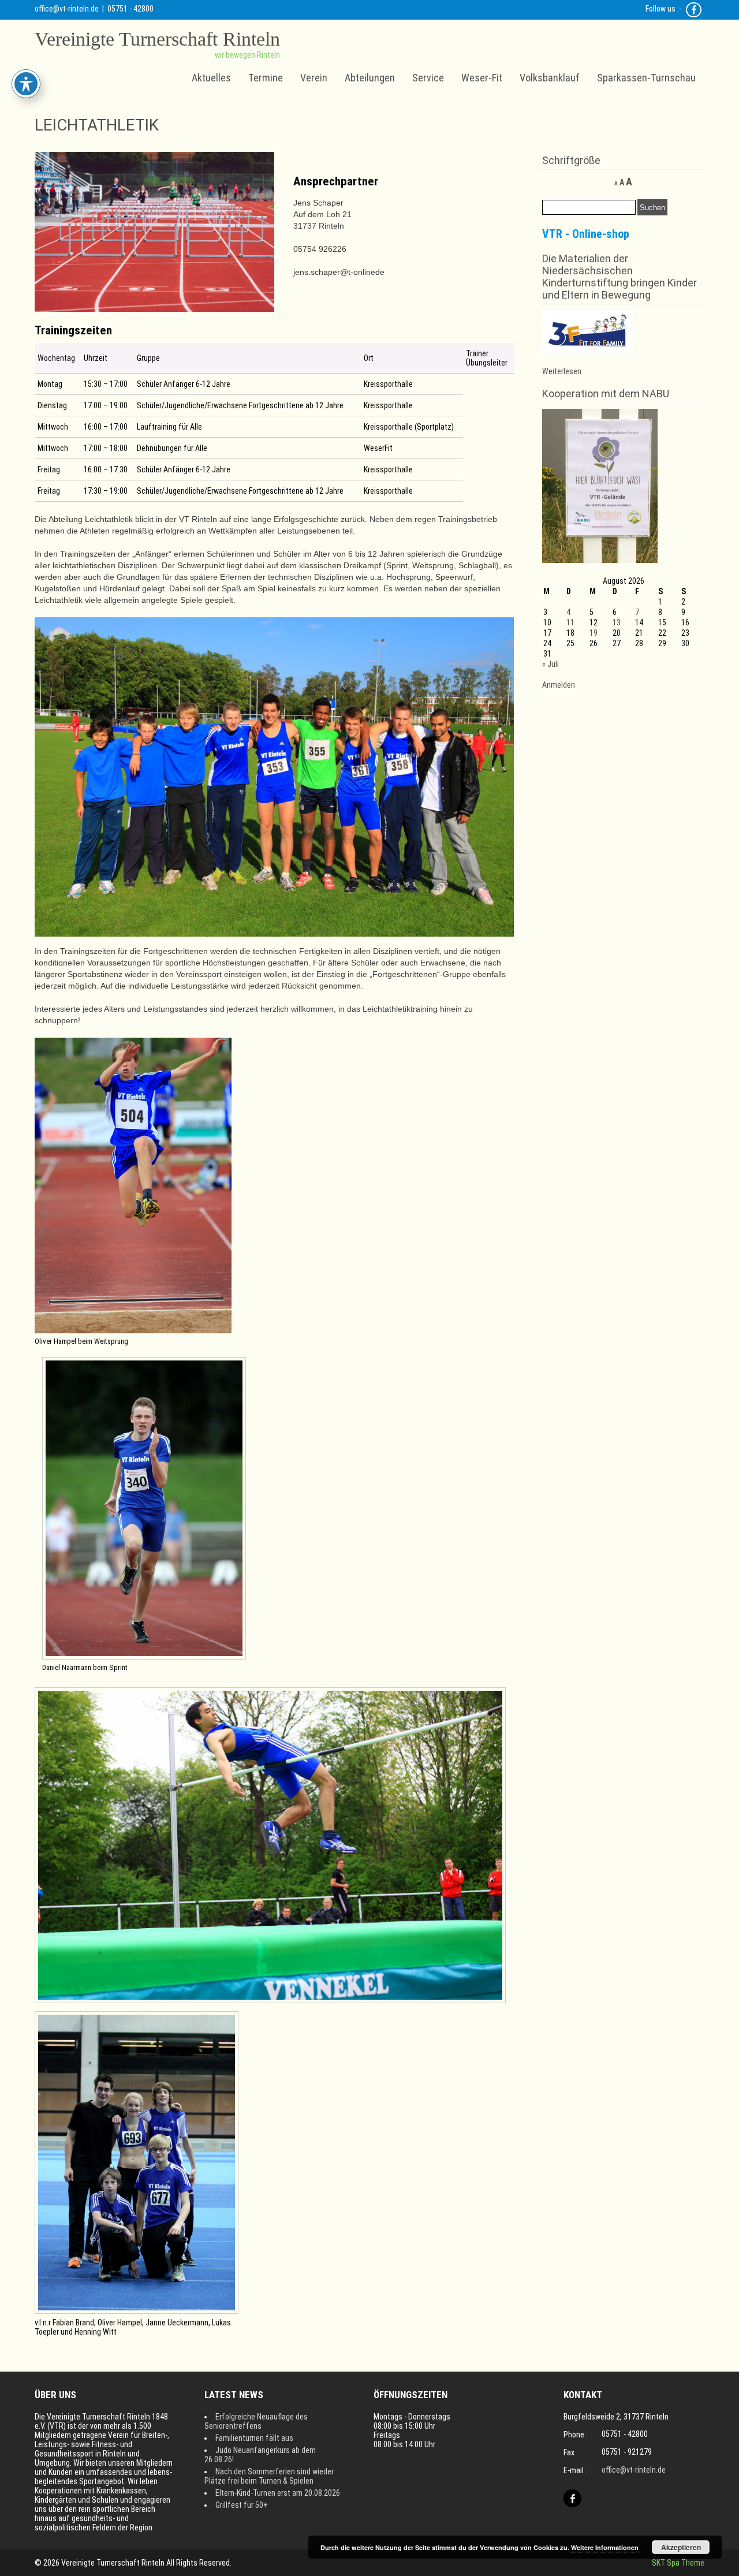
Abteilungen (370, 78)
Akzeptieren (681, 2547)
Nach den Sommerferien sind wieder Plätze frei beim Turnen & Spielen (269, 2476)
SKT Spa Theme (678, 2563)
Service (428, 78)
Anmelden (559, 685)
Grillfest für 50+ (242, 2505)
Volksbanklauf (550, 78)
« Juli (550, 664)
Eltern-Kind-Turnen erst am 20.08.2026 (278, 2493)
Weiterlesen (562, 371)
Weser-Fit (482, 78)
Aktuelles (211, 78)
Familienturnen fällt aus (254, 2438)
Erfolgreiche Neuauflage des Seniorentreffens (256, 2421)
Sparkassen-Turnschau (646, 78)
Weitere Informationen (605, 2547)
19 (594, 633)
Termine (266, 78)
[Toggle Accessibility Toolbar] (26, 84)
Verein (314, 78)
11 (570, 622)
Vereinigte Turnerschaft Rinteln (157, 39)
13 (617, 622)
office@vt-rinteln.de (67, 9)
